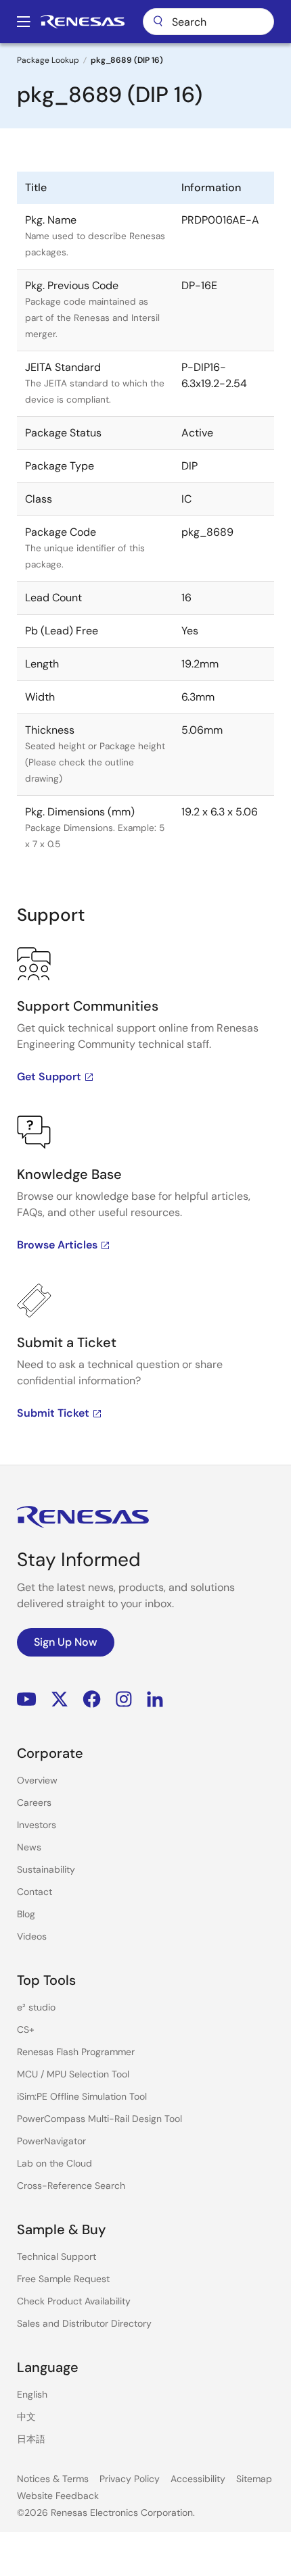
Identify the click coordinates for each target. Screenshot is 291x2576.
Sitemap (254, 2479)
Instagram (124, 1699)
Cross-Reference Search (71, 2186)
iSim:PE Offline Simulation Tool (82, 2096)
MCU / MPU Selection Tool (73, 2074)
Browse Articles (57, 1245)
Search (208, 22)
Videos (32, 1936)
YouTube (27, 1699)
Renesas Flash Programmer (76, 2052)
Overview (37, 1780)
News (29, 1847)
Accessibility (198, 2479)
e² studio (36, 2007)
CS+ (26, 2029)
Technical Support (57, 2256)
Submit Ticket (53, 1413)
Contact (35, 1892)
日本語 (31, 2439)
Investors (37, 1825)
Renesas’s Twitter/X (60, 1699)
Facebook (92, 1699)
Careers (34, 1802)
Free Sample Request (63, 2279)
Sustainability (46, 1869)
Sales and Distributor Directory (84, 2323)
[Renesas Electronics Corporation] (83, 22)
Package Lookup (48, 60)
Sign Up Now (66, 1642)
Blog (26, 1914)
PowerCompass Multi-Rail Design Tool (99, 2119)
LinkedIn (155, 1699)
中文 (26, 2417)
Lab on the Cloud (54, 2163)
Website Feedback (58, 2496)
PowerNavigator (51, 2141)
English (32, 2394)
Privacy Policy (130, 2479)
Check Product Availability (74, 2301)
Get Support (49, 1077)
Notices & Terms (53, 2479)
